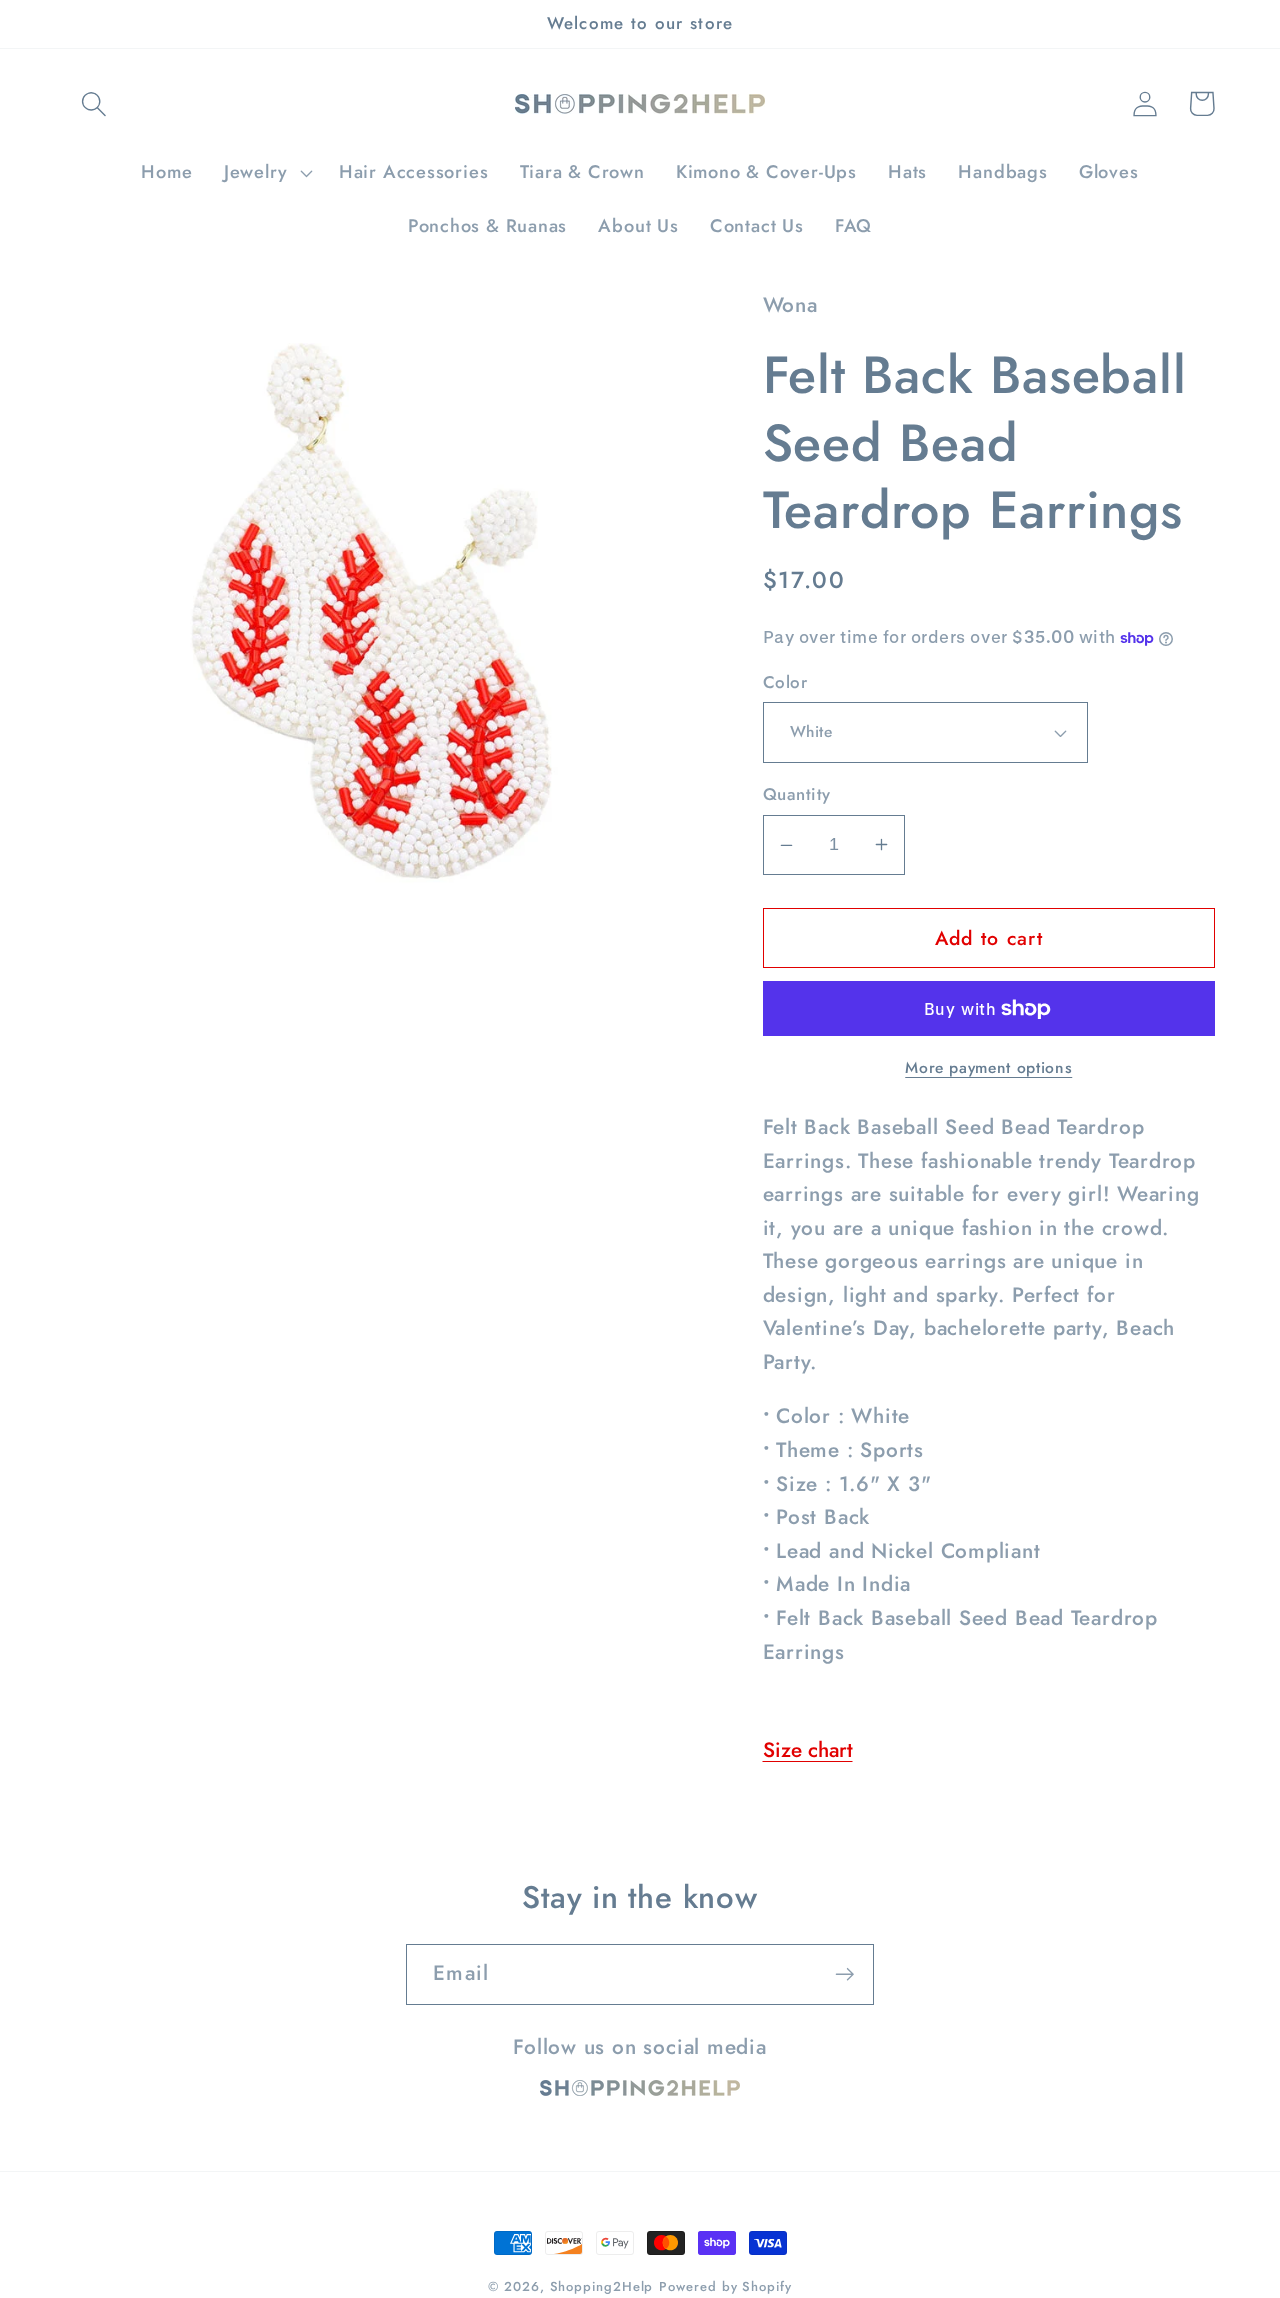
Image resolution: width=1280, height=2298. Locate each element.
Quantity (797, 794)
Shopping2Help (602, 2286)
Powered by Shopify (725, 2286)
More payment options (988, 1068)
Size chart (808, 1750)
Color (785, 682)
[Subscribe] (844, 1974)
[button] (93, 103)
